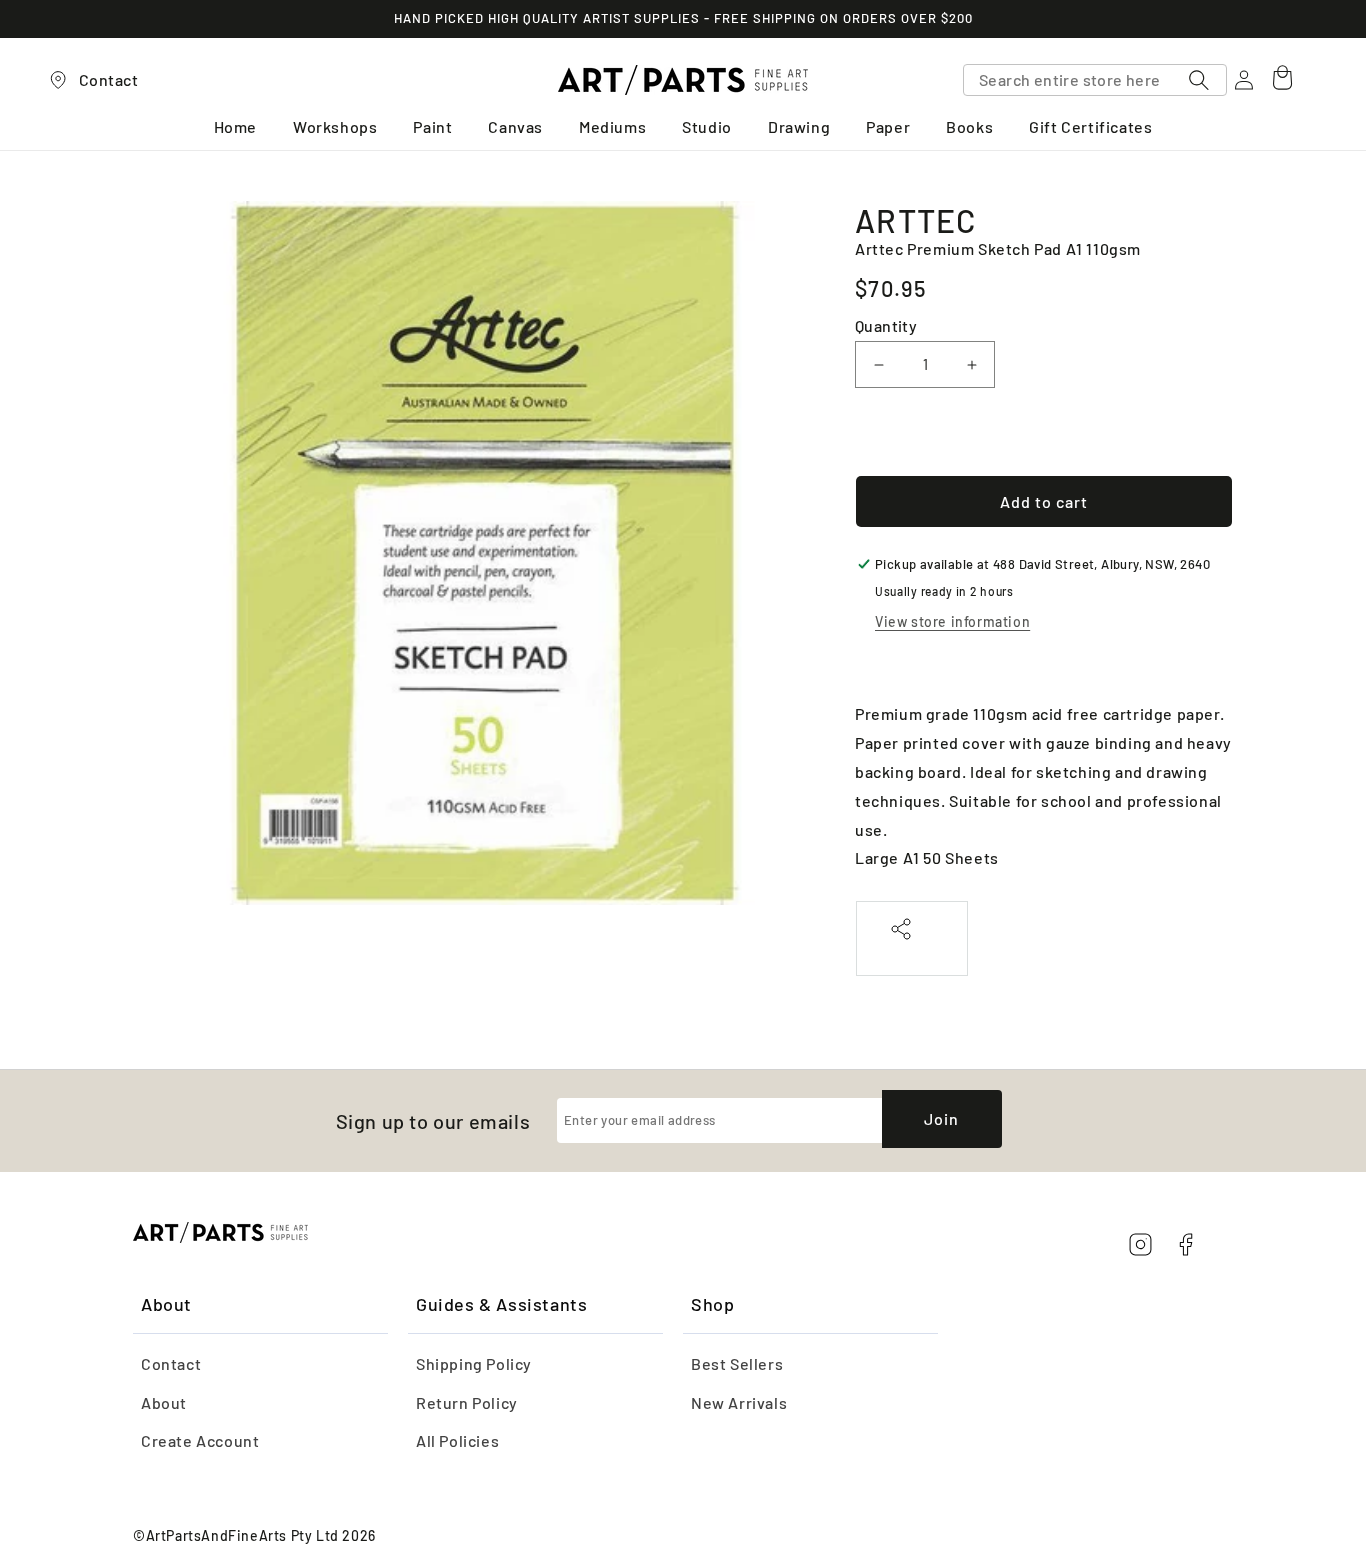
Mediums (612, 127)
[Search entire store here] (1199, 80)
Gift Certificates (1090, 127)
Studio (707, 127)
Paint (432, 127)
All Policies (457, 1440)
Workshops (335, 127)
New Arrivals (739, 1402)
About (164, 1402)
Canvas (515, 127)
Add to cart (1044, 501)
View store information (952, 621)
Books (969, 127)
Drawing (799, 127)
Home (235, 127)
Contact (171, 1363)
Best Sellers (737, 1363)
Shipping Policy (474, 1363)
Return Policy (467, 1402)
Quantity (886, 325)
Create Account (200, 1440)
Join (941, 1118)
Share (912, 950)
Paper (888, 127)
